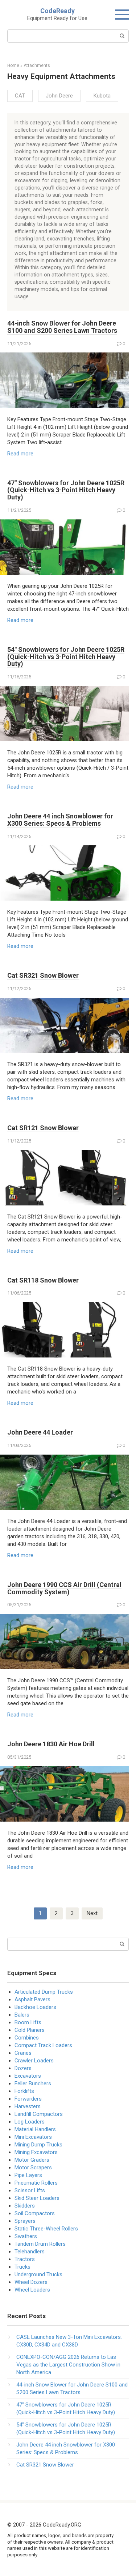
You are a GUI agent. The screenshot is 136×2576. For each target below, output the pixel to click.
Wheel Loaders (32, 2290)
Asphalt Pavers (32, 1999)
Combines (27, 2038)
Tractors (25, 2259)
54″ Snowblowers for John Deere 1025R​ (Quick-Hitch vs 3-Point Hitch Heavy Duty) (66, 657)
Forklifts (24, 2091)
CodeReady (57, 11)
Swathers (26, 2236)
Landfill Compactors (39, 2114)
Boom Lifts (28, 2022)
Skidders (25, 2206)
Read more (20, 454)
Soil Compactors (35, 2213)
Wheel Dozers (31, 2282)
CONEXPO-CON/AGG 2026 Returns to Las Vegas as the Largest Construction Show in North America (68, 2365)
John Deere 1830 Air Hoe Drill (51, 1744)
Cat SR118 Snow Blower (43, 1280)
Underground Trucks (38, 2274)
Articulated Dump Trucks (44, 1992)
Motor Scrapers (33, 2168)
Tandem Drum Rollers (40, 2244)
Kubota (102, 96)
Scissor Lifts (30, 2190)
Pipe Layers (28, 2175)
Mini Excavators (33, 2137)
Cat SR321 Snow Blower (43, 975)
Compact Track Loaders (43, 2045)
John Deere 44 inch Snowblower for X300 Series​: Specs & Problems (60, 820)
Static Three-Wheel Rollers (46, 2229)
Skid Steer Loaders (37, 2198)
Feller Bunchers (33, 2083)
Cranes (23, 2053)
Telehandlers (30, 2252)
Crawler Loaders (34, 2061)
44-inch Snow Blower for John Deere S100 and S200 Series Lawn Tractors (62, 327)
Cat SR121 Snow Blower (43, 1128)
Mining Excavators (36, 2152)
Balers (22, 2015)
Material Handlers (35, 2129)
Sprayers (25, 2221)
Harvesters (28, 2106)
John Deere (59, 96)
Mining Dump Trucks (38, 2145)
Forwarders (28, 2099)
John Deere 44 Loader (40, 1432)
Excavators (28, 2076)
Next (92, 1913)
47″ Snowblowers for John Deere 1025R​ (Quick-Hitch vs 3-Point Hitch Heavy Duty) (66, 490)
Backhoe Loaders (35, 2007)
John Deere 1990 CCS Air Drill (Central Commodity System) (64, 1588)
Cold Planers (30, 2030)
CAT (20, 96)
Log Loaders (30, 2122)
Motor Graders (32, 2160)
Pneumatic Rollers (36, 2183)
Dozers (23, 2068)
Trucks (22, 2267)
